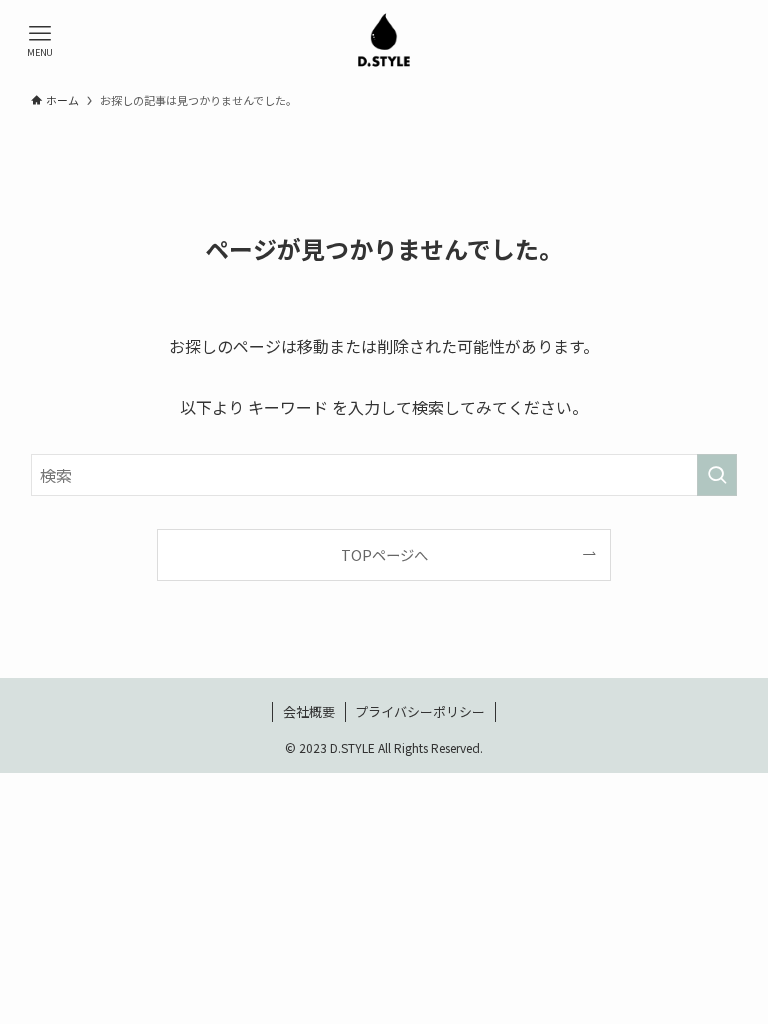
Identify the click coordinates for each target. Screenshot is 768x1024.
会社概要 (309, 711)
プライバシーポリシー (420, 711)
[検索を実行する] (717, 475)
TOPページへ (384, 554)
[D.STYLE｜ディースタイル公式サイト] (384, 40)
